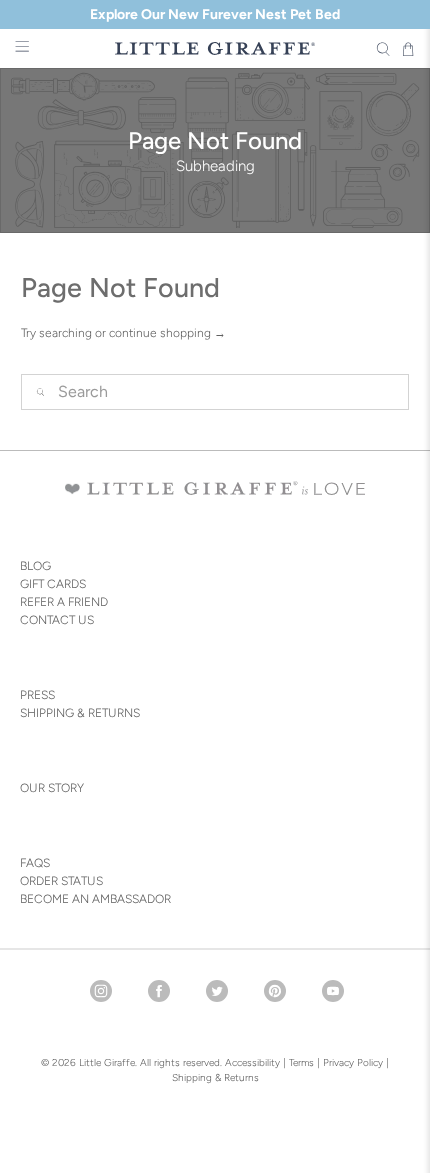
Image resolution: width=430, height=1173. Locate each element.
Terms (301, 1062)
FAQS (35, 863)
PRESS (37, 695)
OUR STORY (52, 788)
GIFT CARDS (53, 584)
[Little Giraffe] (215, 48)
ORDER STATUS (61, 881)
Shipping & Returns (215, 1077)
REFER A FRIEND (64, 602)
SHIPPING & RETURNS (80, 713)
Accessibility (252, 1062)
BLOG (35, 566)
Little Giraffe (107, 1062)
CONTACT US (57, 620)
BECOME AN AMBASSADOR (95, 899)
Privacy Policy (351, 1062)
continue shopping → (167, 333)
